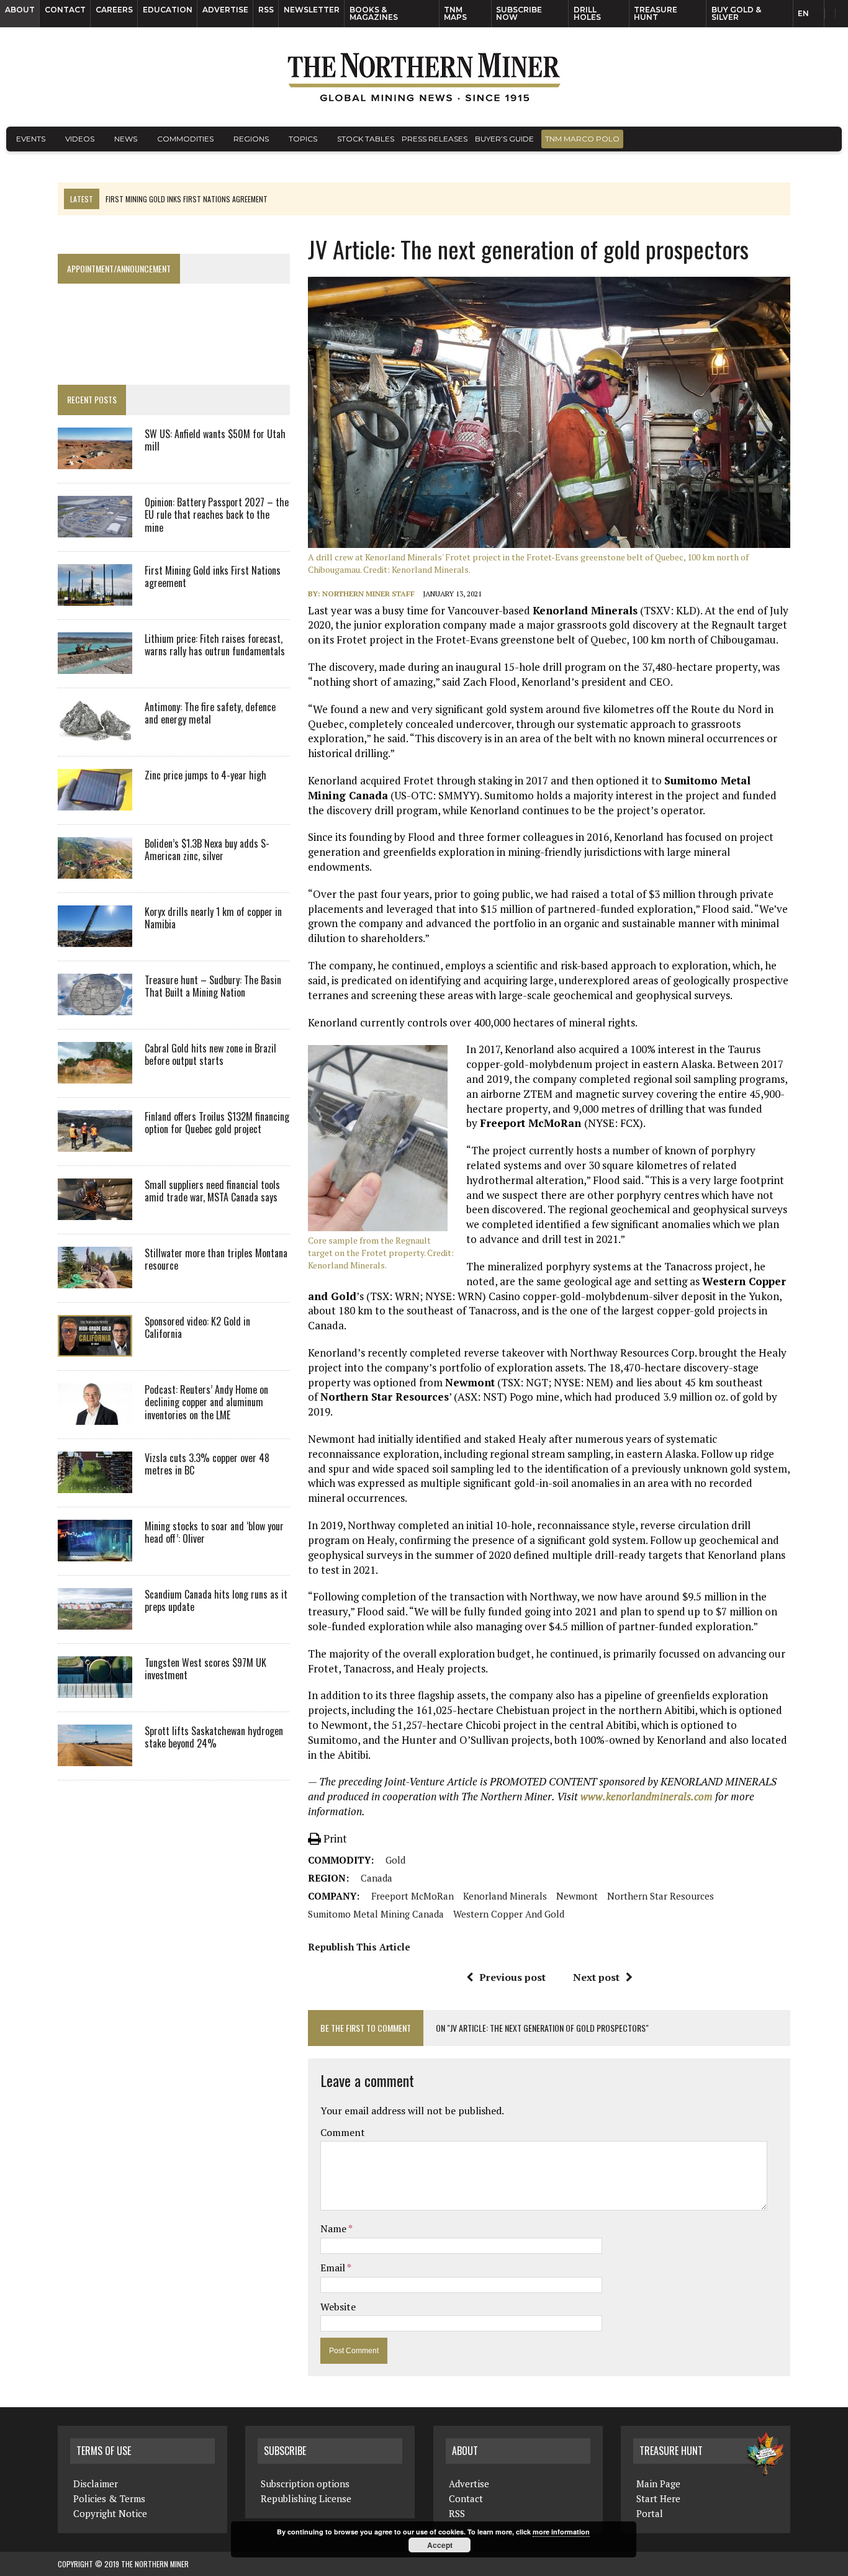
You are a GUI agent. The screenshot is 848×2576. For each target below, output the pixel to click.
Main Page (658, 2484)
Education (168, 10)
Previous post (512, 1977)
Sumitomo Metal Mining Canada (376, 1914)
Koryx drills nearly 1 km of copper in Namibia (213, 918)
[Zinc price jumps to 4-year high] (95, 802)
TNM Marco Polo (582, 139)
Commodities (185, 139)
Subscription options (305, 2484)
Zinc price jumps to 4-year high (205, 775)
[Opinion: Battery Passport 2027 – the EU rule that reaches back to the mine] (95, 529)
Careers (114, 10)
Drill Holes (587, 13)
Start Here (658, 2498)
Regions (251, 139)
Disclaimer (96, 2484)
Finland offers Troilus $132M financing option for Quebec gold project (217, 1123)
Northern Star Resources (661, 1896)
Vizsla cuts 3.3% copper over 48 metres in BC (207, 1464)
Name (334, 2228)
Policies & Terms (109, 2498)
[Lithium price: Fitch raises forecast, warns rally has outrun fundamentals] (95, 665)
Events (31, 139)
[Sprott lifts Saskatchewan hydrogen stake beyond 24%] (95, 1757)
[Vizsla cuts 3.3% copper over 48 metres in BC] (95, 1484)
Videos (80, 139)
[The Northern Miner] (424, 77)
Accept (440, 2545)
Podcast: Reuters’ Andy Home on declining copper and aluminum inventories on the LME (206, 1402)
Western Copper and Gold (509, 1914)
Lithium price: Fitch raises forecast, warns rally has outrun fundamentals (215, 645)
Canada (377, 1878)
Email (334, 2268)
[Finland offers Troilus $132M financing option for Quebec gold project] (95, 1143)
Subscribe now (519, 13)
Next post (596, 1977)
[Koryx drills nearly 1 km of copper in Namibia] (95, 938)
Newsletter (312, 10)
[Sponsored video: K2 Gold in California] (95, 1348)
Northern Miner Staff (368, 594)
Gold (395, 1860)
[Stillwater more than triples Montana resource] (95, 1280)
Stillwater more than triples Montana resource (216, 1259)
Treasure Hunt (656, 13)
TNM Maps (455, 13)
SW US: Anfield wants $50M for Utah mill (215, 440)
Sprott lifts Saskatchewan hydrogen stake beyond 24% (214, 1737)
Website (338, 2307)
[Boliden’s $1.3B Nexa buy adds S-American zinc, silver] (95, 870)
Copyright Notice (110, 2513)
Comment (343, 2132)
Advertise (225, 10)
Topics (303, 139)
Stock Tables (366, 139)
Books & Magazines (374, 13)
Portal (650, 2513)
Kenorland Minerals (505, 1896)
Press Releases (435, 139)
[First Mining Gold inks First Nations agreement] (95, 597)
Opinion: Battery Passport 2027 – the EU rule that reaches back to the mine (217, 515)
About (20, 10)
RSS (266, 10)
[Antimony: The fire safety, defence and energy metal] (95, 734)
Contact (65, 10)
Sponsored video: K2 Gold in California (197, 1328)
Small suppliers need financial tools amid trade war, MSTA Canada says (212, 1191)
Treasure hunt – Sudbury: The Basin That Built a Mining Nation (213, 986)
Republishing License (306, 2498)
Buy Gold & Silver (736, 13)
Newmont (577, 1896)
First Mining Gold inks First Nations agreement (213, 577)
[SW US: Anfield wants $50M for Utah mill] (95, 460)
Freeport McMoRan (413, 1896)
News (126, 139)
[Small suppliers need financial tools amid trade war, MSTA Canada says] (95, 1211)
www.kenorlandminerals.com (647, 1796)
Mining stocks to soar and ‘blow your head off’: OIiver (214, 1533)
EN (803, 13)
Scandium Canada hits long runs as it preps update (216, 1601)
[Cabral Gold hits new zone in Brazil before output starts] (95, 1075)
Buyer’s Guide (504, 139)
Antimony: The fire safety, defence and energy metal (210, 713)
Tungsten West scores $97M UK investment (205, 1669)
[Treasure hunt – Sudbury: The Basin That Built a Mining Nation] (95, 1007)
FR (833, 17)
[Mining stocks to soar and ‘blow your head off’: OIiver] (95, 1553)
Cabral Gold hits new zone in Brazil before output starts (210, 1055)
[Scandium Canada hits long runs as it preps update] (95, 1621)
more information (561, 2532)
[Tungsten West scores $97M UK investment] (95, 1689)
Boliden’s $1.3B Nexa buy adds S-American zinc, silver (207, 850)
